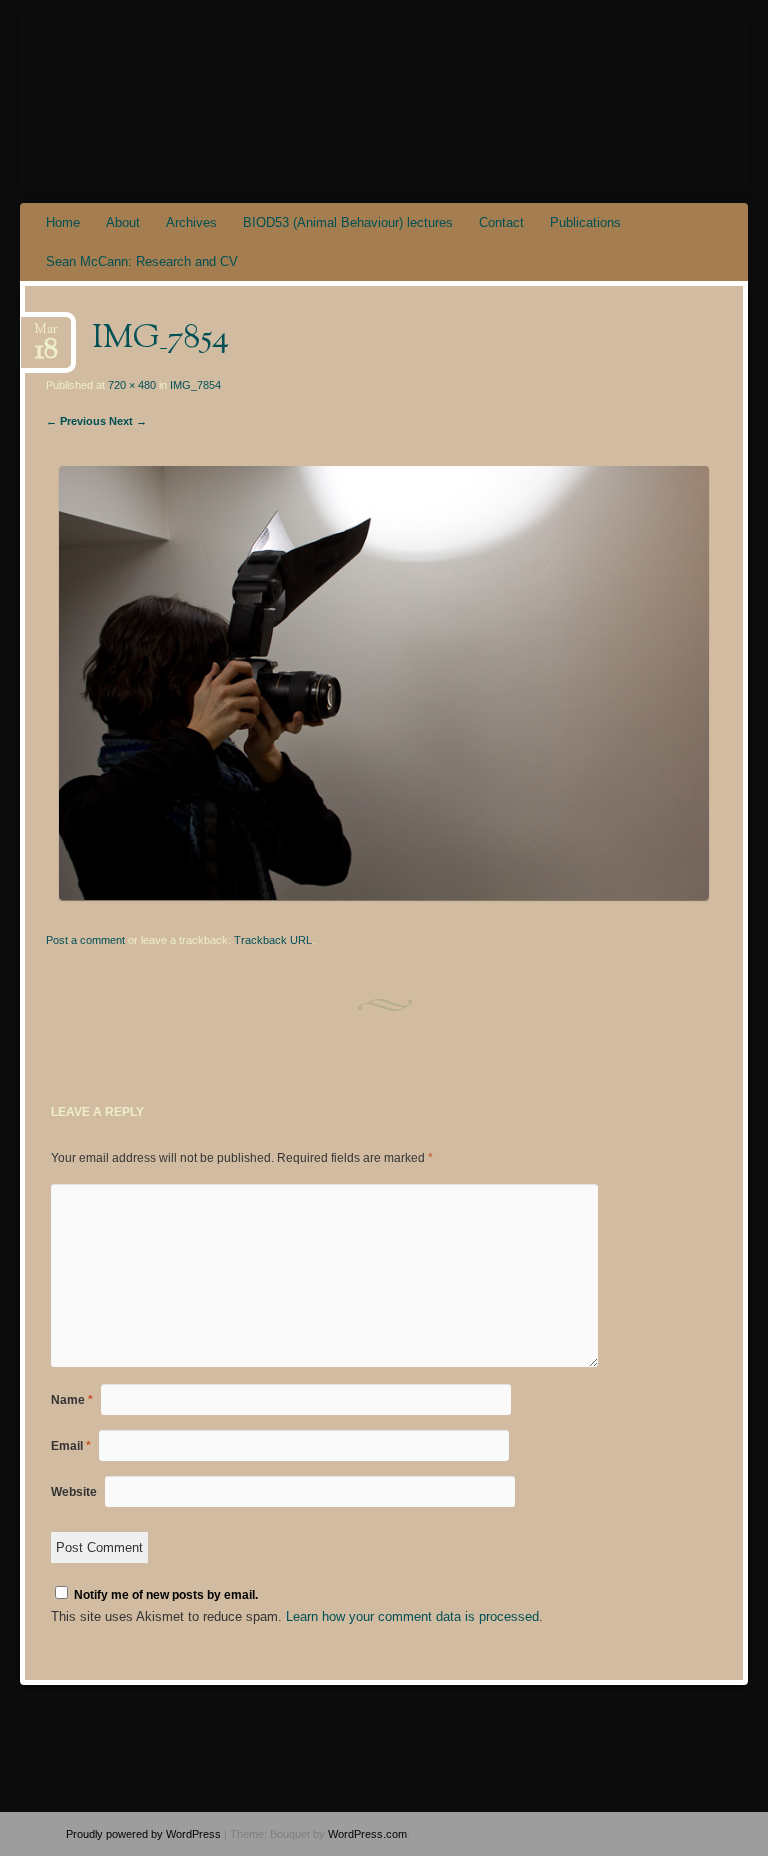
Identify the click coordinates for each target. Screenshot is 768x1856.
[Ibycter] (327, 102)
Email (71, 1446)
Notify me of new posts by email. (166, 1595)
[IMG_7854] (384, 895)
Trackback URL (273, 940)
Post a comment (85, 940)
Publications (585, 222)
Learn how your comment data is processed (412, 1616)
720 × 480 (132, 385)
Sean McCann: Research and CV (142, 261)
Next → (128, 421)
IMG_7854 (195, 385)
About (123, 222)
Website (74, 1492)
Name (72, 1400)
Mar (46, 335)
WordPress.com (367, 1834)
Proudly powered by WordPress (143, 1834)
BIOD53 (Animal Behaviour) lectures (348, 222)
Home (63, 222)
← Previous (76, 421)
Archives (191, 222)
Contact (501, 222)
